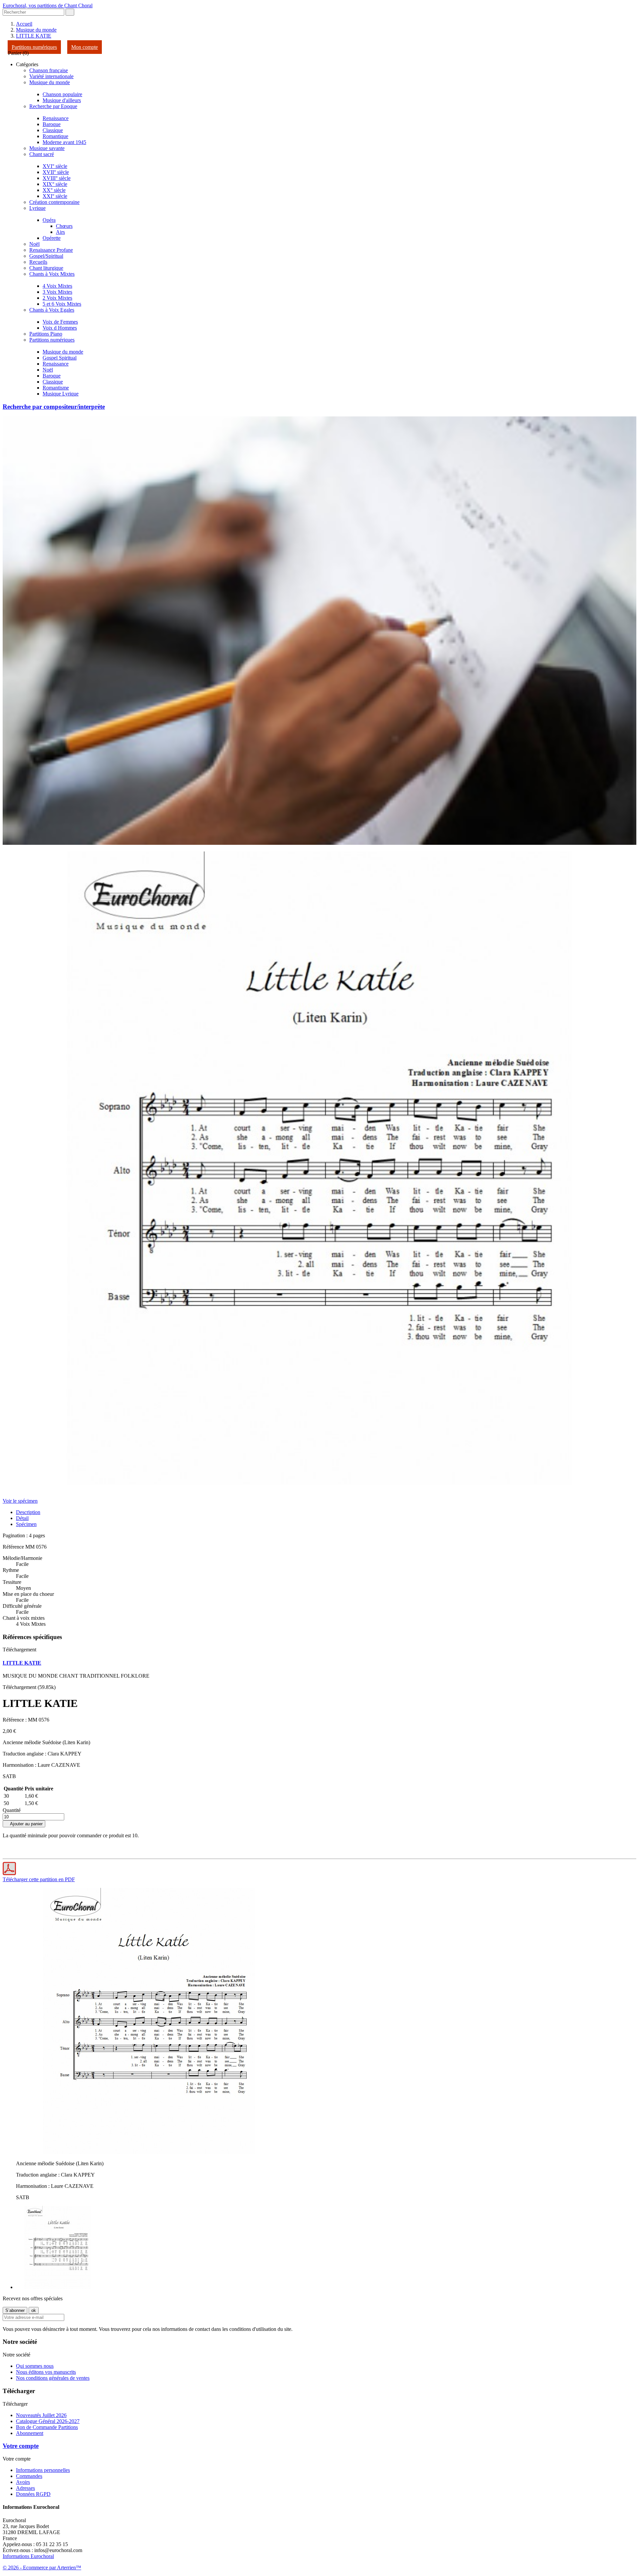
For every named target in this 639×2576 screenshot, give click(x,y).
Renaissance (56, 118)
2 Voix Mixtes (57, 298)
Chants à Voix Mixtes (52, 274)
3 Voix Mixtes (57, 292)
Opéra (49, 220)
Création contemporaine (54, 202)
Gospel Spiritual (60, 358)
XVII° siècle (56, 172)
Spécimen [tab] (26, 1524)
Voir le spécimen (20, 1501)
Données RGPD (33, 2494)
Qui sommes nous (35, 2366)
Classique (53, 130)
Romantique (55, 136)
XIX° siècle (55, 184)
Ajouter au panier (24, 1824)
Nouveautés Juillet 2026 (41, 2415)
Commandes (29, 2476)
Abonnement (30, 2433)
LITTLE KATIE (22, 1663)
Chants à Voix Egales (52, 310)
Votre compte (21, 2446)
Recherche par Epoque (53, 106)
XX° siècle (54, 190)
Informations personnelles (43, 2470)
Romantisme (56, 388)
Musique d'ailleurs (62, 100)
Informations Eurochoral (28, 2556)
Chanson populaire (62, 94)
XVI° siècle (55, 166)
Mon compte (85, 47)
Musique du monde (50, 82)
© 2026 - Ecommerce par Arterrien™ (42, 2568)
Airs (60, 232)
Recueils (38, 262)
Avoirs (23, 2482)
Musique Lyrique (61, 394)
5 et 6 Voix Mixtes (62, 304)
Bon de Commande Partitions (47, 2427)
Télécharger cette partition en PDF (39, 1879)
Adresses (25, 2488)
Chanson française (49, 70)
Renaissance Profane (51, 250)
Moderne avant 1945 (64, 142)
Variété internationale (51, 76)
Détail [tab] (22, 1518)
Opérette (52, 238)
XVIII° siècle (57, 178)
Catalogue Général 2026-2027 (48, 2421)
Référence (14, 1547)
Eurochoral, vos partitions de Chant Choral (48, 5)
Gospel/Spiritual (46, 256)
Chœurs (64, 226)
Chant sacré (42, 154)
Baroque (52, 124)
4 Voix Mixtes (57, 286)
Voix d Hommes (60, 328)
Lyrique (37, 208)
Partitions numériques (34, 47)
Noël (34, 244)
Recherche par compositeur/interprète (54, 407)
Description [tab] (28, 1512)
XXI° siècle (55, 196)
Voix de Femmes (60, 322)
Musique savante (47, 148)
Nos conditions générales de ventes (53, 2378)
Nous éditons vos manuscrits (46, 2372)
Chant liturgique (46, 268)
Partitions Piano (46, 334)
